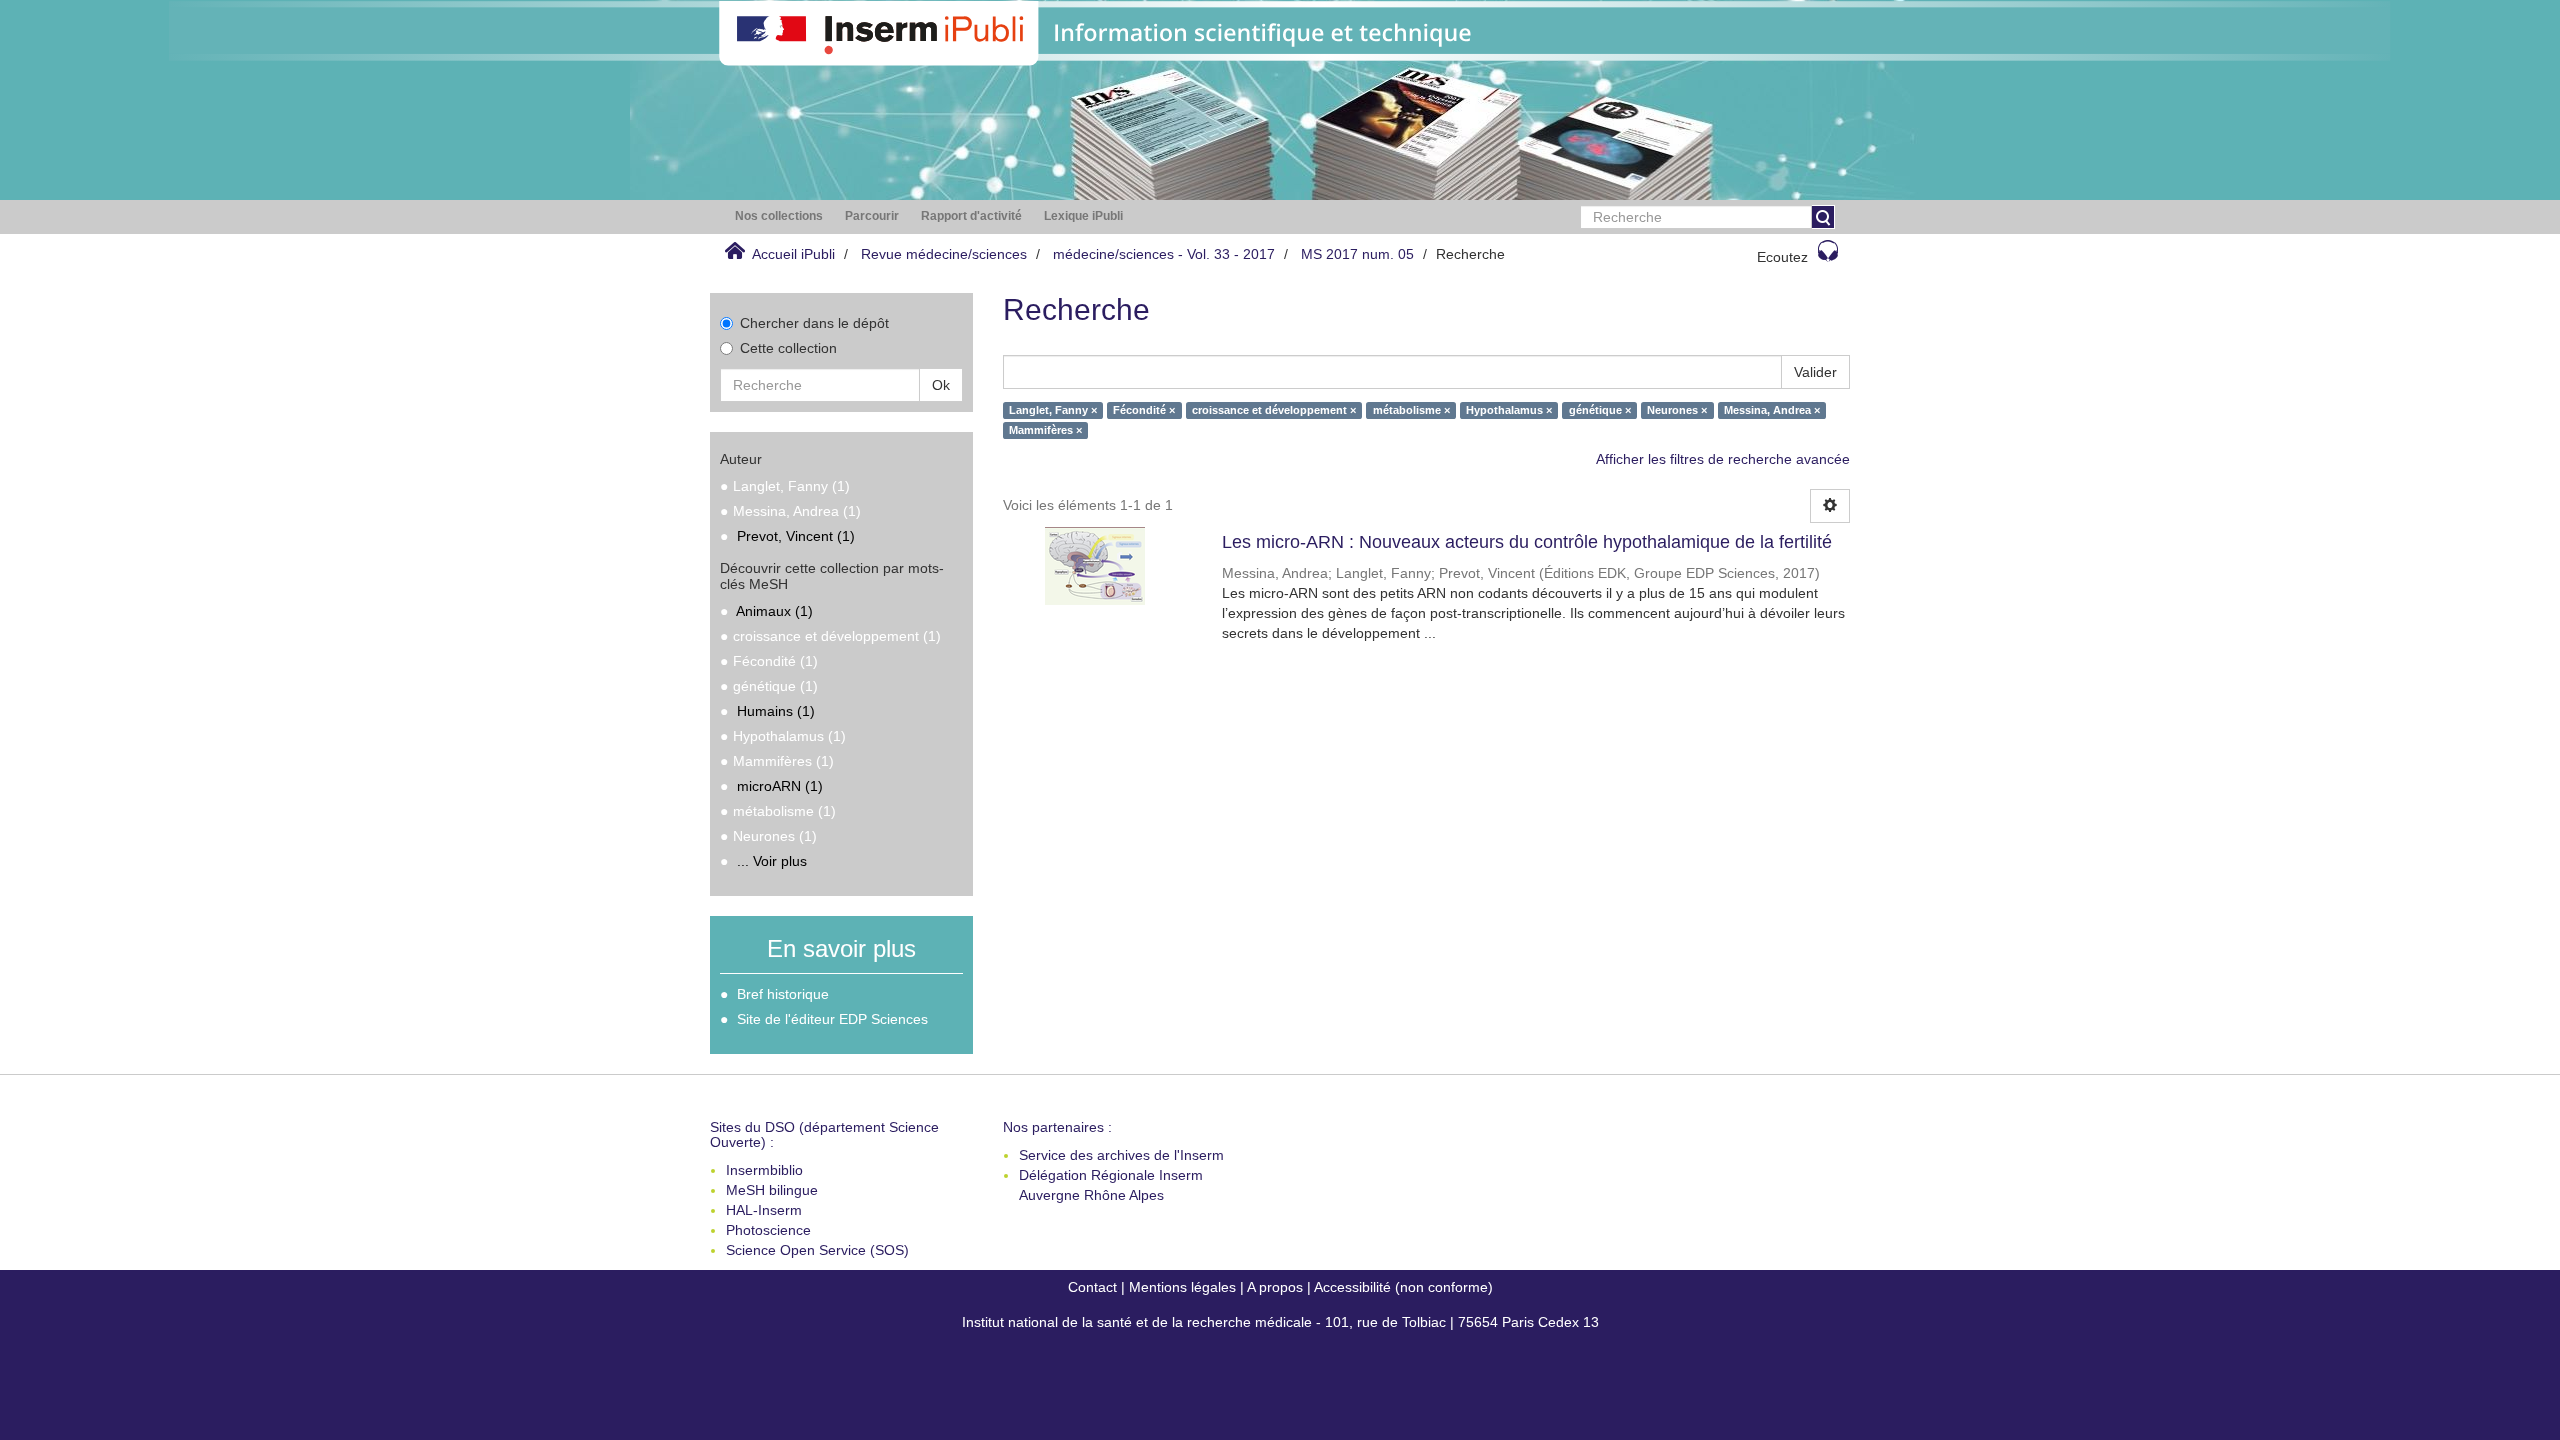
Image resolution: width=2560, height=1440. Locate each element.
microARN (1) (780, 786)
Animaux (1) (774, 611)
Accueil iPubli (793, 254)
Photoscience (768, 1230)
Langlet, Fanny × (1053, 410)
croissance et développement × (1274, 410)
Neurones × (1677, 410)
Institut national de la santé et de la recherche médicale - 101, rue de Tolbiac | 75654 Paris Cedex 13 (1280, 1322)
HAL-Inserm (764, 1210)
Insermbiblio (764, 1170)
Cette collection (788, 348)
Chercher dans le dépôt (814, 323)
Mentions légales (1182, 1287)
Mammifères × (1045, 430)
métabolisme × (1411, 410)
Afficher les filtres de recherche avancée (1723, 459)
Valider (1815, 372)
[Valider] (1823, 217)
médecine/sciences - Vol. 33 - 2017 (1164, 254)
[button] (779, 216)
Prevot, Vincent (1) (796, 536)
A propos (1275, 1287)
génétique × (1600, 410)
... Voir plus (772, 861)
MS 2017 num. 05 (1357, 254)
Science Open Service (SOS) (817, 1250)
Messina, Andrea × (1772, 410)
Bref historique (783, 994)
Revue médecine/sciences (944, 254)
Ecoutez (1782, 257)
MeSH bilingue (772, 1190)
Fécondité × (1144, 410)
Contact (1092, 1287)
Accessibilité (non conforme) (1403, 1287)
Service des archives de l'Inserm (1121, 1155)
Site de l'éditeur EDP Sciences (832, 1019)
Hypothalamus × (1509, 410)
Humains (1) (776, 711)
